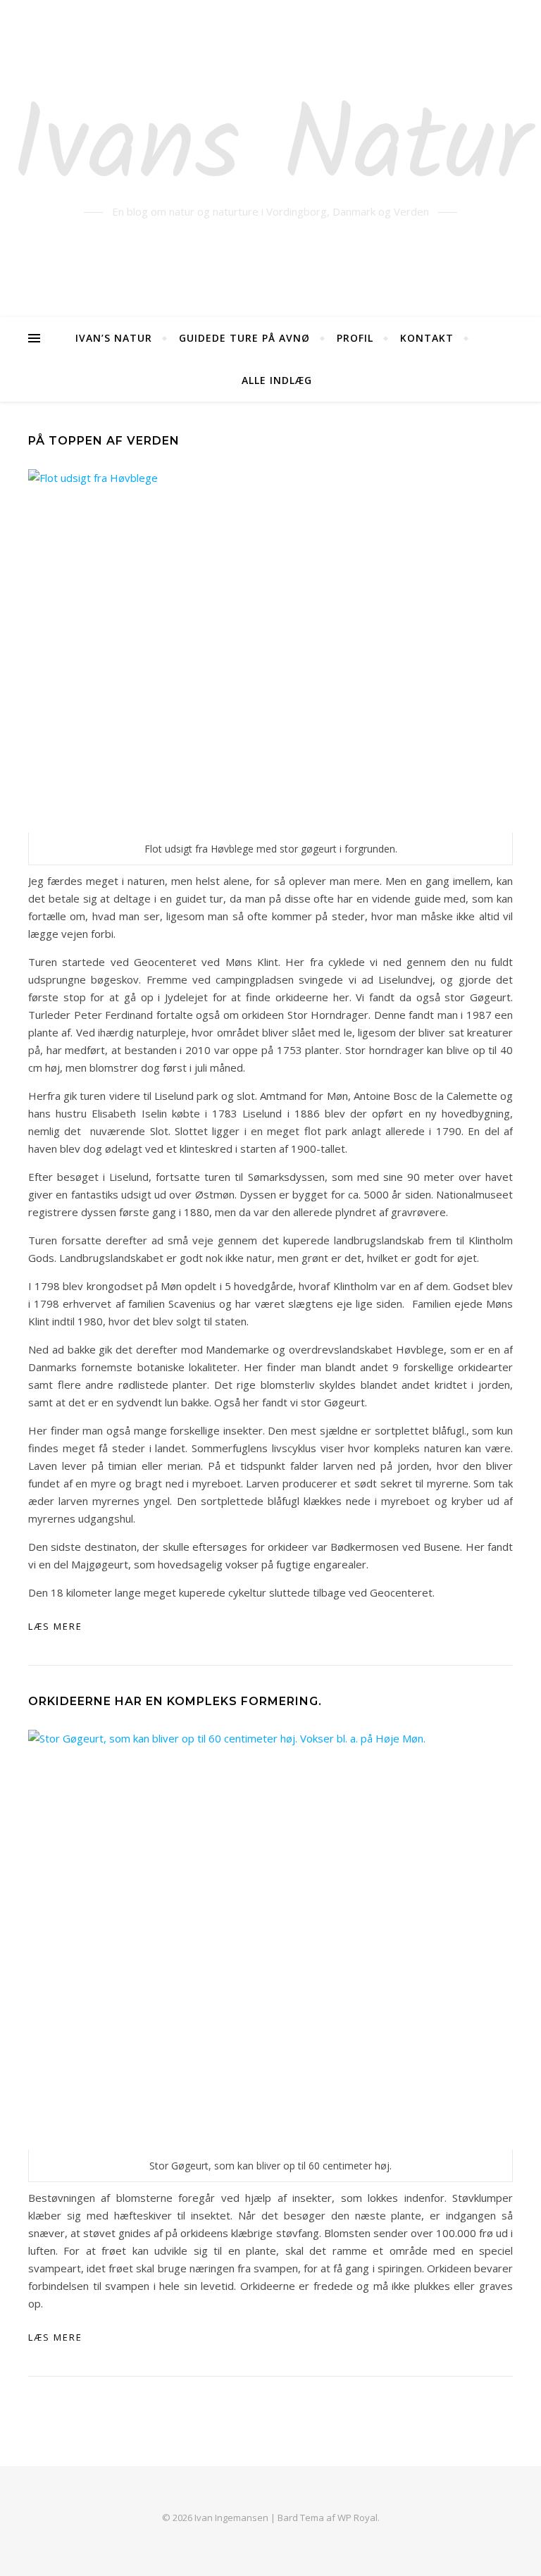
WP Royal (357, 2518)
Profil (355, 338)
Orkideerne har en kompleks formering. (175, 1701)
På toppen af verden (104, 441)
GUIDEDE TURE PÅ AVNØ (244, 338)
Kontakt (427, 338)
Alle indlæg (277, 380)
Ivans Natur (271, 150)
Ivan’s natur (114, 338)
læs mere (55, 1626)
